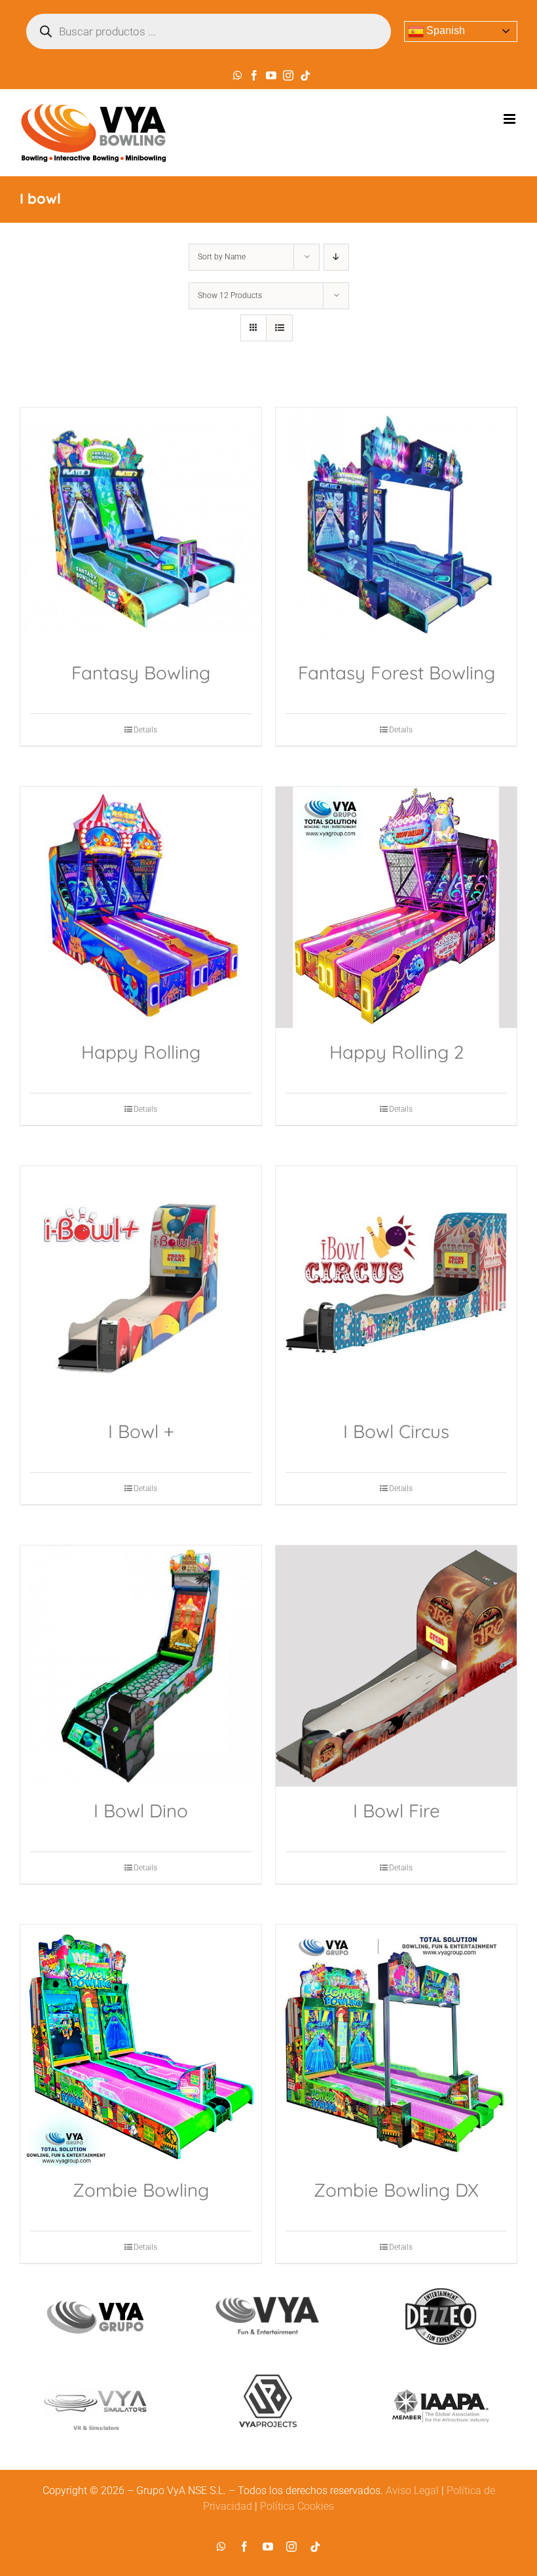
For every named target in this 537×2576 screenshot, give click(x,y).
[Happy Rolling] (141, 907)
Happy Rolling (141, 1052)
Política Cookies (297, 2506)
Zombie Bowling (141, 2190)
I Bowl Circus (396, 1431)
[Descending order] (336, 257)
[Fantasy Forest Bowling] (396, 528)
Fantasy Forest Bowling (397, 672)
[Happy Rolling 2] (396, 907)
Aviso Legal (412, 2491)
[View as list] (279, 328)
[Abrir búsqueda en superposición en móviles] (209, 31)
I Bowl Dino (141, 1810)
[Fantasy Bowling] (141, 528)
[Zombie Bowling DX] (396, 2045)
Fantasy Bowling (141, 672)
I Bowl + (141, 1431)
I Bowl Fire (397, 1810)
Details (145, 730)
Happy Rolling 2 (397, 1052)
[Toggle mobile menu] (510, 119)
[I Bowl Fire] (396, 1666)
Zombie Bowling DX (396, 2190)
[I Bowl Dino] (141, 1666)
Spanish (444, 30)
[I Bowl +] (141, 1287)
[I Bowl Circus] (396, 1287)
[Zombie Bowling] (141, 2045)
